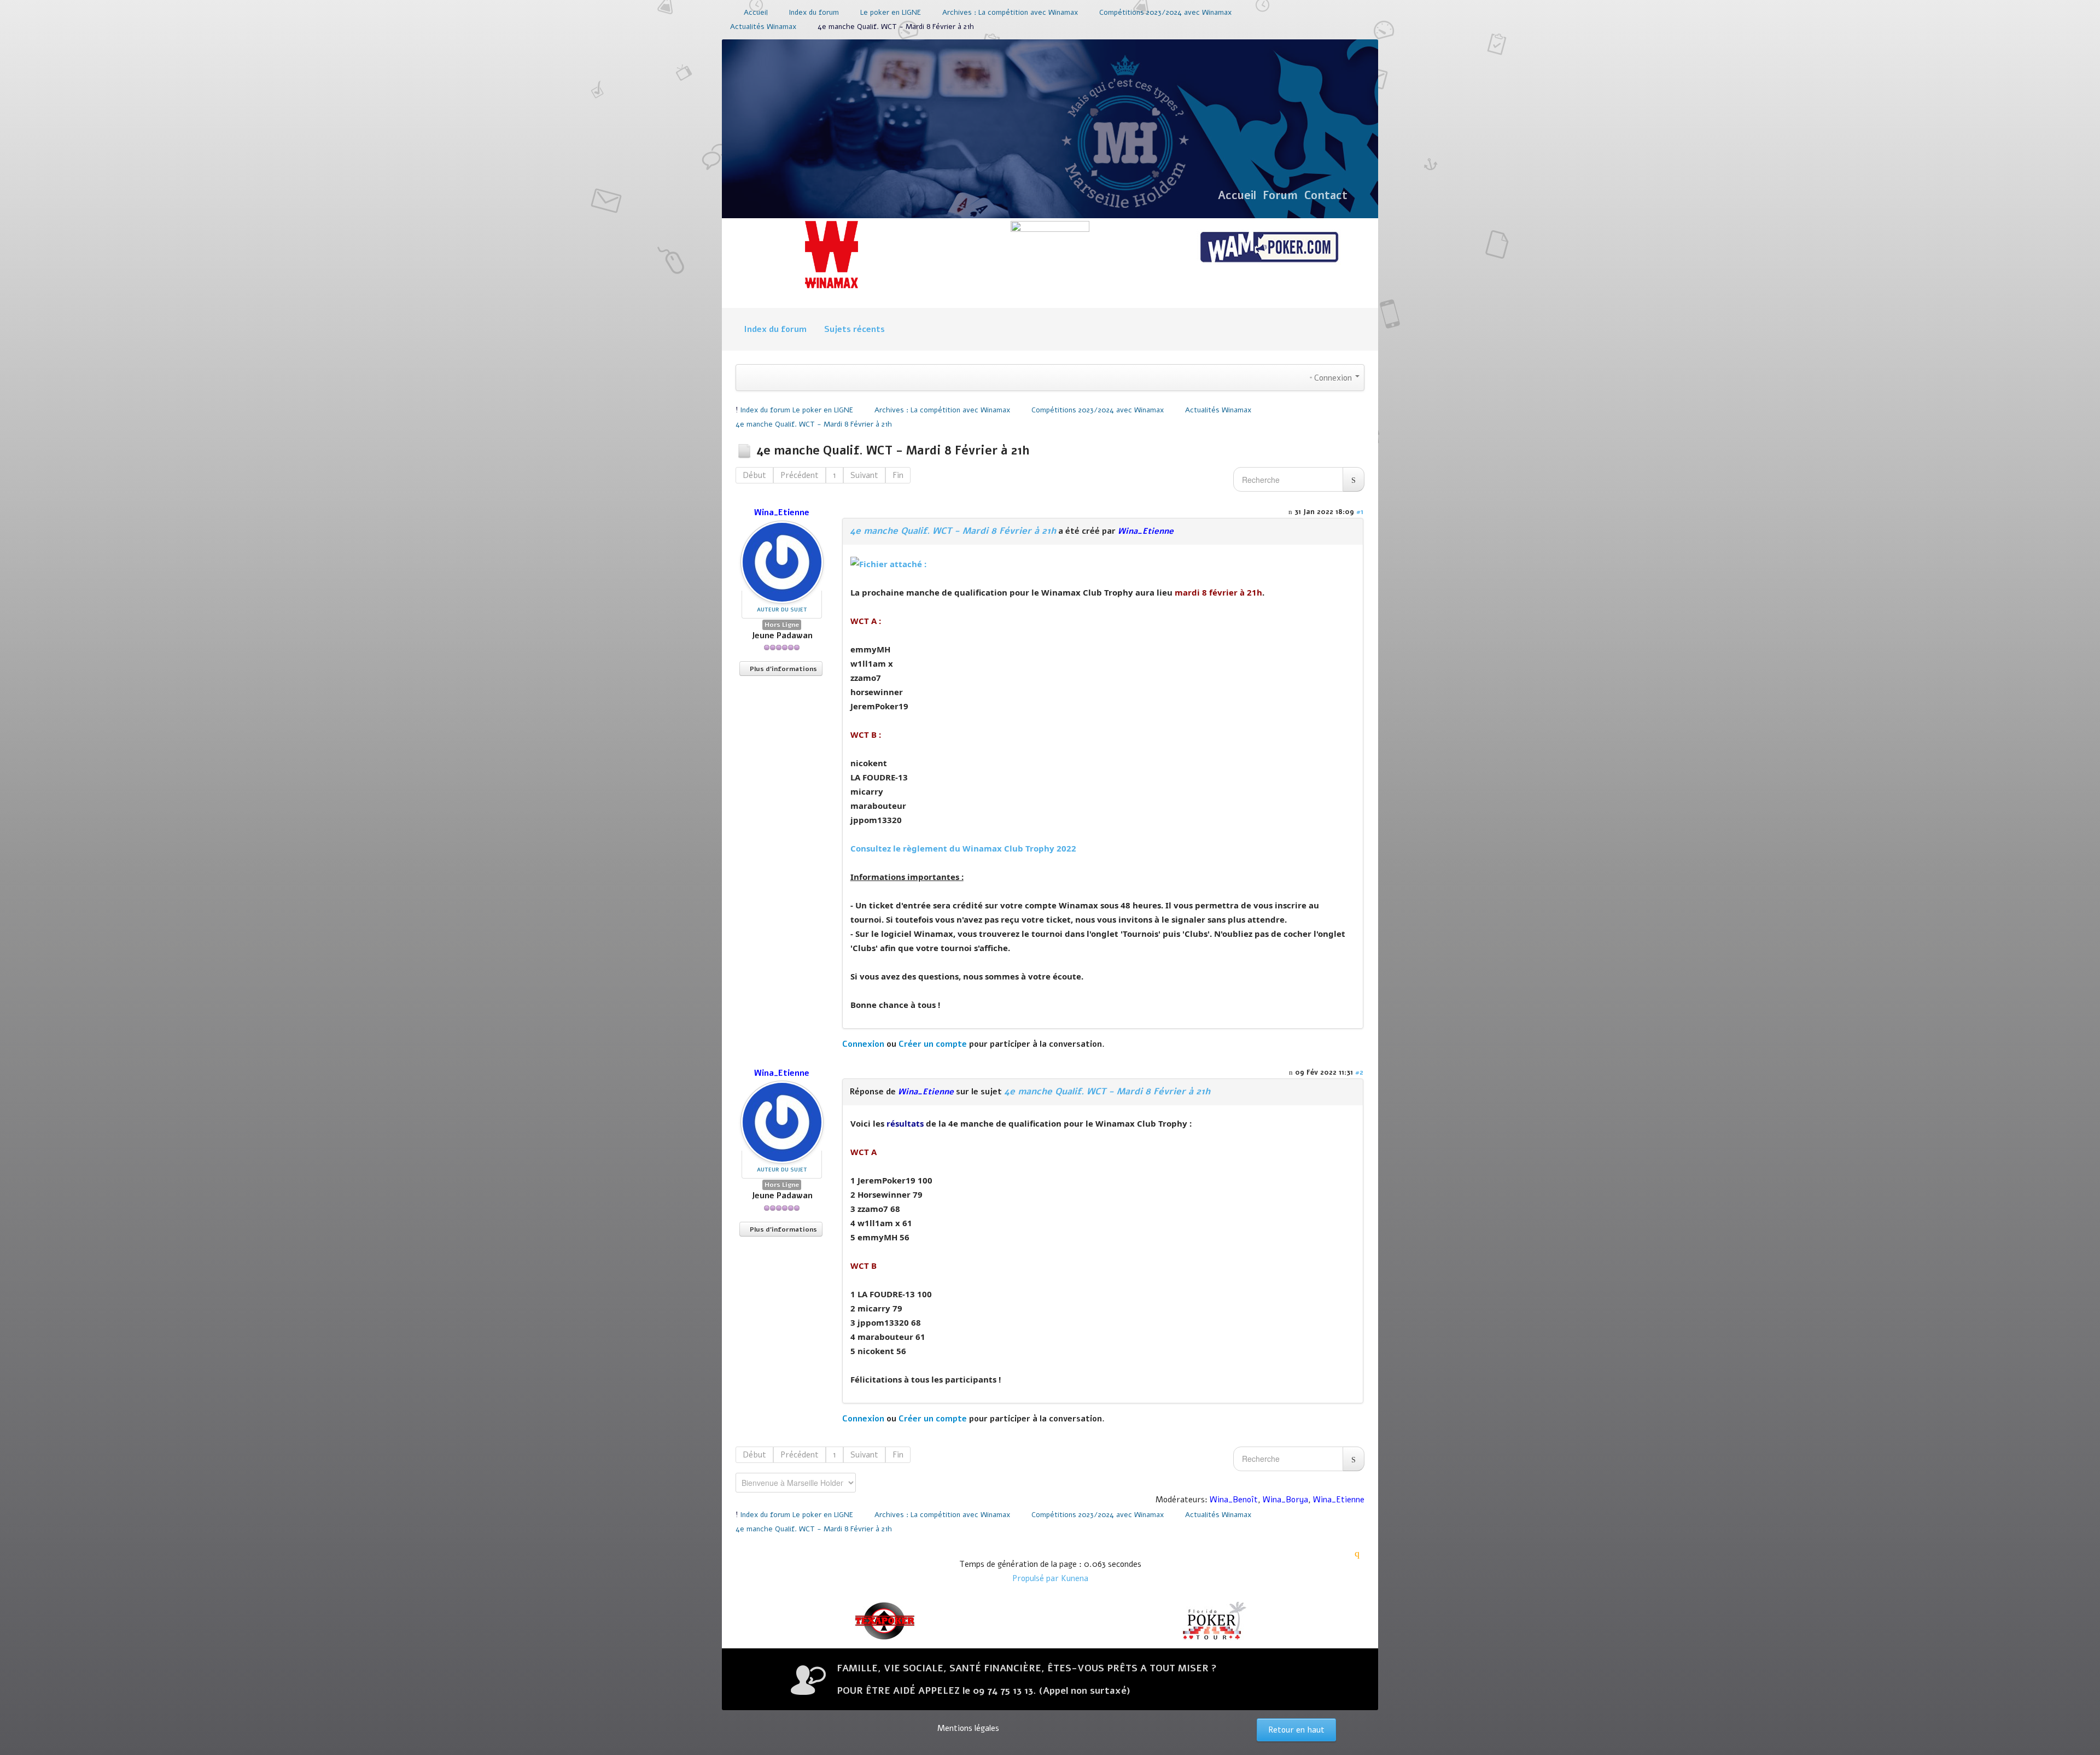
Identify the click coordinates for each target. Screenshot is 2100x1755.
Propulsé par (1037, 1578)
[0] (888, 563)
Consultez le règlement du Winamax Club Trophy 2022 (963, 848)
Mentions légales (968, 1728)
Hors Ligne (782, 625)
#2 (1359, 1072)
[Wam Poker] (1269, 248)
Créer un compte (933, 1044)
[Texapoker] (886, 1621)
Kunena (1075, 1578)
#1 (1360, 512)
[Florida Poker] (1214, 1621)
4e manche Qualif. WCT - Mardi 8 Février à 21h (953, 531)
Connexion (863, 1044)
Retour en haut (1296, 1730)
